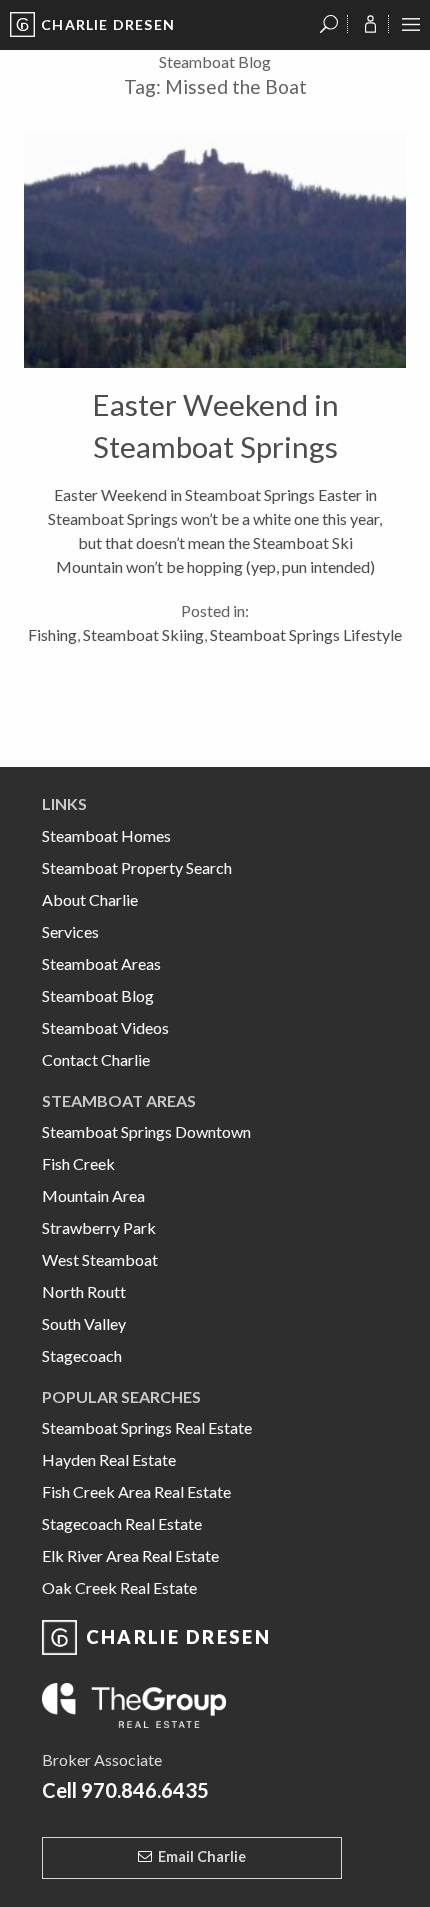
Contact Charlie (96, 1059)
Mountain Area (93, 1195)
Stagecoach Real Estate (122, 1523)
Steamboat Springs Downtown (146, 1131)
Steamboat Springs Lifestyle (306, 634)
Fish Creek (78, 1163)
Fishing (52, 634)
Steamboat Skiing (143, 634)
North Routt (84, 1291)
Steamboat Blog (98, 995)
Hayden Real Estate (109, 1459)
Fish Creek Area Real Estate (136, 1491)
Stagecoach (82, 1355)
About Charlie (90, 899)
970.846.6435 (145, 1790)
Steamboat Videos (105, 1027)
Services (70, 931)
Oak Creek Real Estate (119, 1587)
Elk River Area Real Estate (130, 1555)
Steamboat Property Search (137, 867)
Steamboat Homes (106, 835)
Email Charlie (202, 1856)
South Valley (84, 1323)
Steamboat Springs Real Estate (147, 1427)
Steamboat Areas (101, 963)
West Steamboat (100, 1259)
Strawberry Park (99, 1227)
